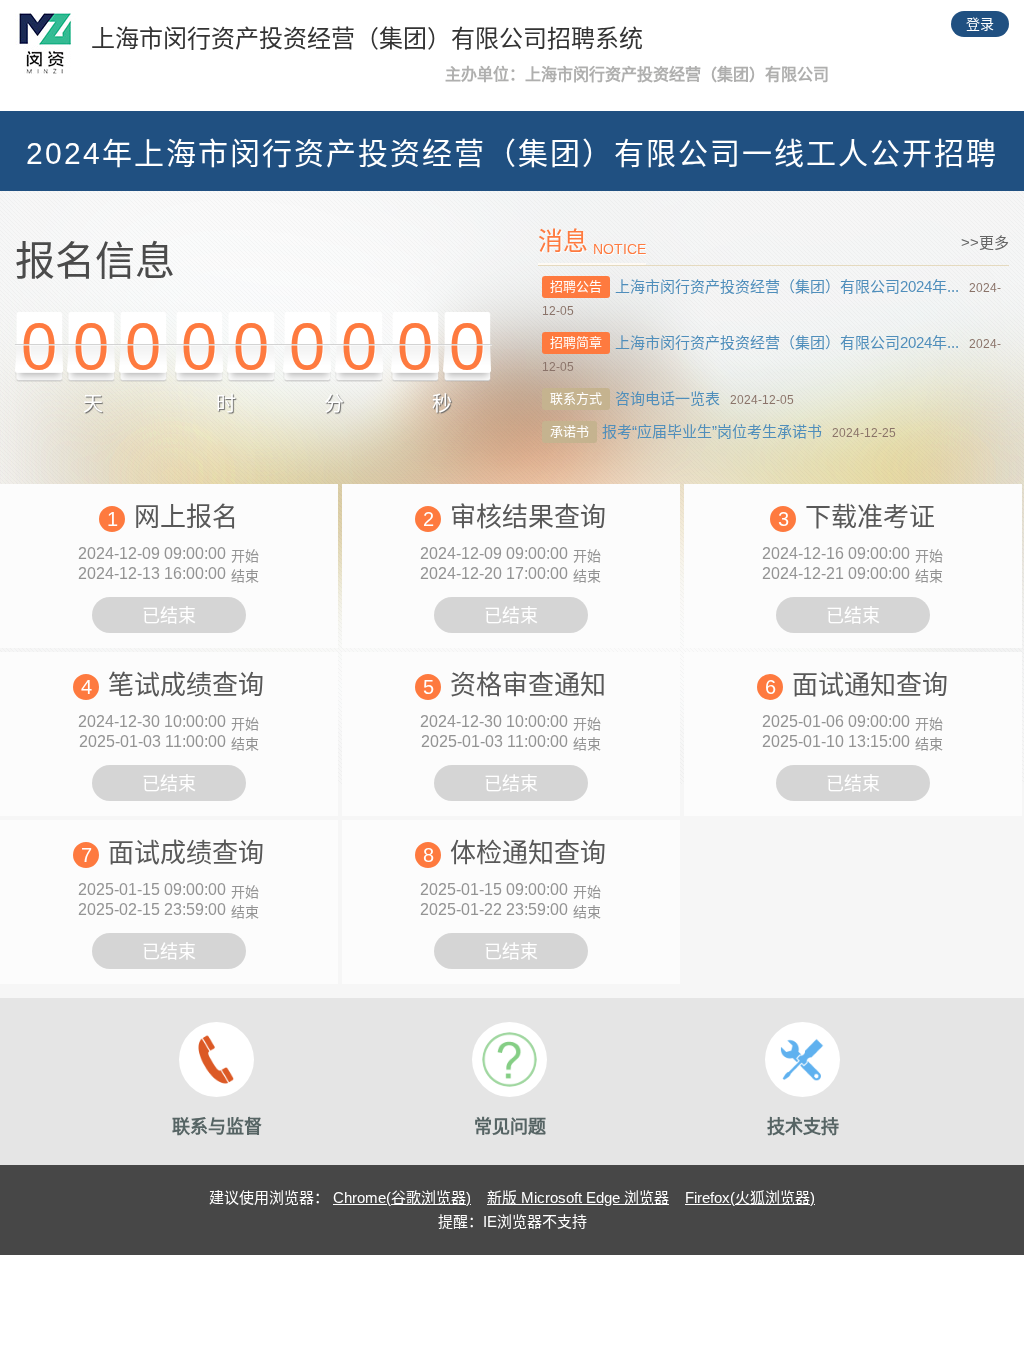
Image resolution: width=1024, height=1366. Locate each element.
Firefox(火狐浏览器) (750, 1197)
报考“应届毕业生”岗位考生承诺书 (712, 431)
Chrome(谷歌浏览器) (402, 1197)
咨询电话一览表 (667, 398)
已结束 (169, 616)
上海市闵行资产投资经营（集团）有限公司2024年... (787, 286)
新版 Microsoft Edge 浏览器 (578, 1197)
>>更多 (985, 242)
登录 (980, 24)
